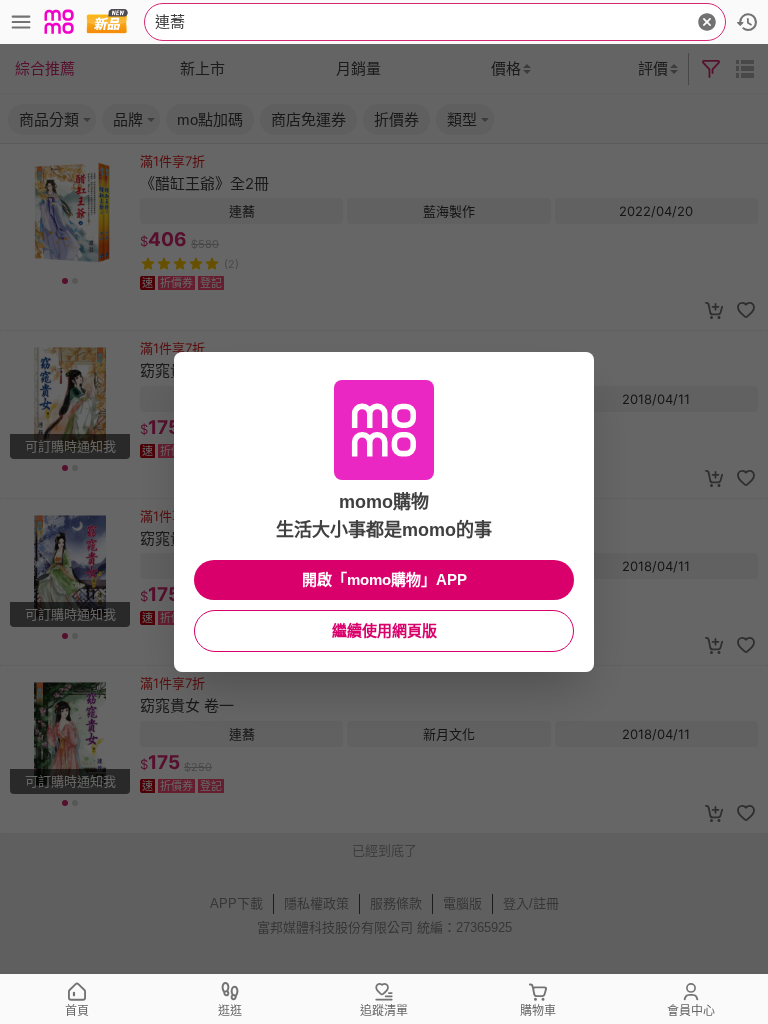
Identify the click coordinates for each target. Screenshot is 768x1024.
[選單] (21, 22)
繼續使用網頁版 (384, 630)
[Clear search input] (707, 22)
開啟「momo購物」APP (384, 579)
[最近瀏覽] (747, 22)
